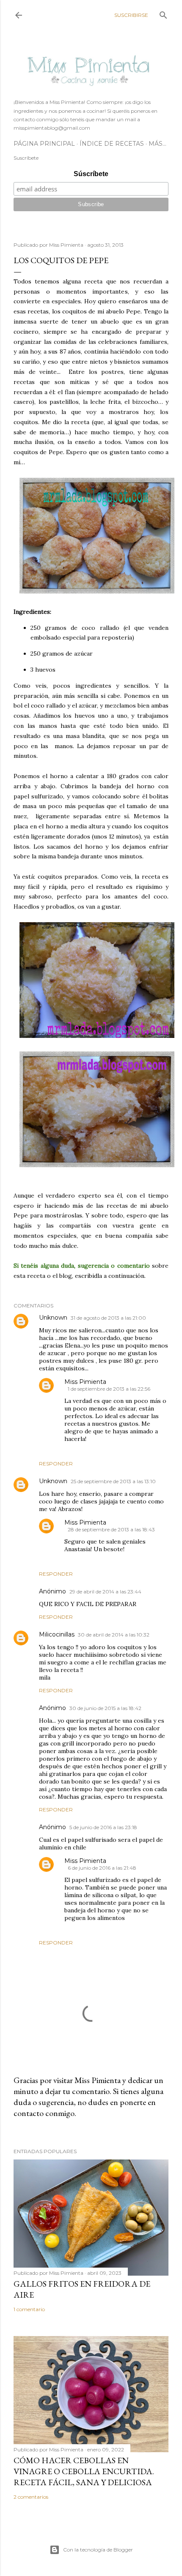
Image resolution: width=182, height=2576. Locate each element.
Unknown (53, 1318)
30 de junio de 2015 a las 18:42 (105, 1708)
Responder (56, 1464)
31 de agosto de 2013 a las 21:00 (108, 1318)
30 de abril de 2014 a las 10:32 (114, 1635)
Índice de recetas (112, 144)
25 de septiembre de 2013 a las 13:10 (113, 1481)
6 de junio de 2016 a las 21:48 (102, 1868)
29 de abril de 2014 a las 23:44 (105, 1592)
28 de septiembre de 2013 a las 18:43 (111, 1529)
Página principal (44, 144)
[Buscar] (163, 13)
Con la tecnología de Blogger (98, 2550)
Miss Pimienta (85, 1382)
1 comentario (29, 2309)
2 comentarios (31, 2497)
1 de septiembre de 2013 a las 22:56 (109, 1389)
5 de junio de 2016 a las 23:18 (103, 1827)
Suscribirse (131, 15)
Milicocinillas (57, 1634)
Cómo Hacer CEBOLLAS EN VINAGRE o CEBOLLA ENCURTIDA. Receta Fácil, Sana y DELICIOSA (84, 2471)
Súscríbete (91, 174)
